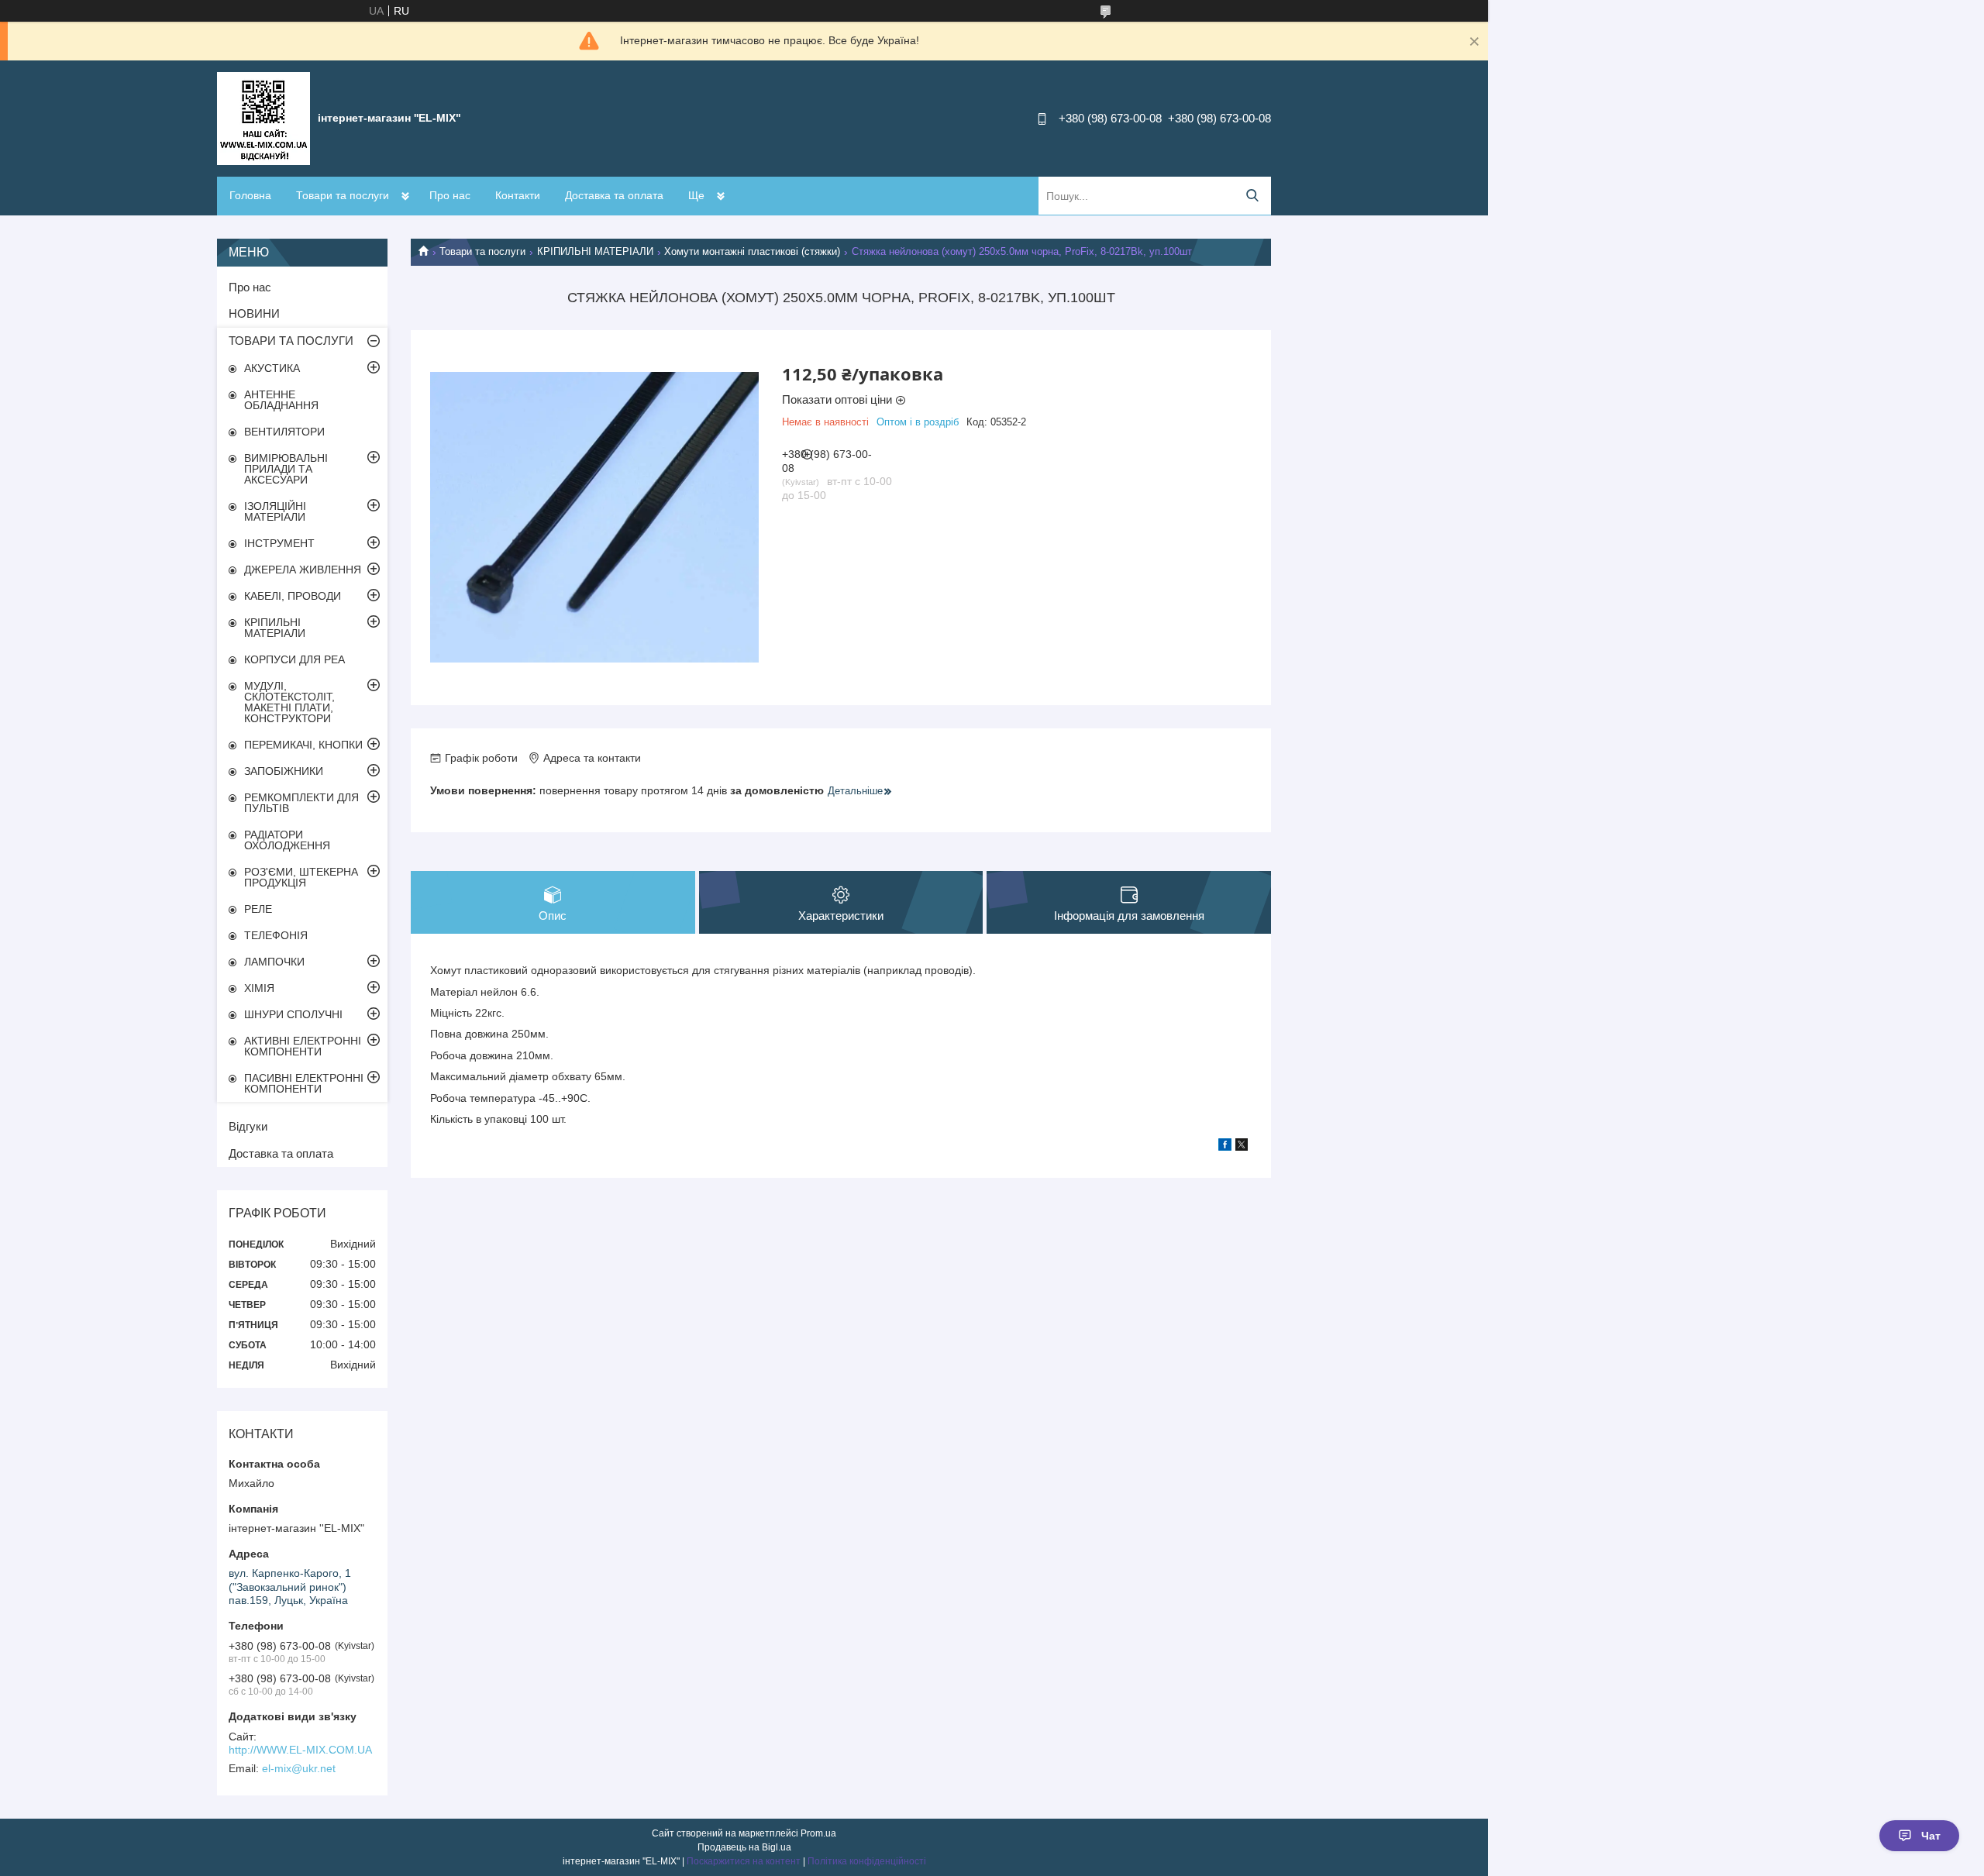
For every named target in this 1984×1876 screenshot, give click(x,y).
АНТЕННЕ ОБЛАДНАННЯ (281, 400)
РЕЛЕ (258, 909)
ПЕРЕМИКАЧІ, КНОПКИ (303, 745)
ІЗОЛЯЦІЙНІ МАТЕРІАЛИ (275, 511)
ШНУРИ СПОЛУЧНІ (293, 1014)
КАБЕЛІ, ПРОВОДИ (293, 596)
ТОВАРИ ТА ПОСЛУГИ (291, 341)
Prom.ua (818, 1833)
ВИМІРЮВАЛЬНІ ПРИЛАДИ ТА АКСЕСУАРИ (286, 469)
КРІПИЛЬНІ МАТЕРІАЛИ (595, 251)
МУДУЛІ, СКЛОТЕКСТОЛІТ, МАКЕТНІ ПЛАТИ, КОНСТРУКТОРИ (289, 702)
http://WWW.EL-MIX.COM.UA (300, 1750)
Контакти (518, 195)
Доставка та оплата (614, 195)
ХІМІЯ (259, 988)
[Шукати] (1252, 196)
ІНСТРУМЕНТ (279, 543)
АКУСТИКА (272, 368)
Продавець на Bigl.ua (744, 1847)
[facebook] (1225, 1147)
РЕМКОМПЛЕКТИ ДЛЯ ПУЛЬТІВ (301, 803)
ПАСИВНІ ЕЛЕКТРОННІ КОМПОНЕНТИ (304, 1083)
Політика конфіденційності (867, 1861)
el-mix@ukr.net (299, 1768)
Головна (250, 195)
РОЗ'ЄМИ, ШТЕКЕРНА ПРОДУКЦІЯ (301, 877)
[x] (1242, 1147)
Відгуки (248, 1126)
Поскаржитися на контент (744, 1861)
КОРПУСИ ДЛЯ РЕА (294, 659)
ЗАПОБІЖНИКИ (284, 771)
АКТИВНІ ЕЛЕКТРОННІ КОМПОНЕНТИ (303, 1046)
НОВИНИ (254, 313)
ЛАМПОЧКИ (274, 962)
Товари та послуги (343, 195)
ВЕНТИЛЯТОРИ (284, 432)
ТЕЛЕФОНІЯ (276, 935)
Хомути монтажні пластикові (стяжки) (752, 251)
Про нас (450, 195)
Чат (1931, 1836)
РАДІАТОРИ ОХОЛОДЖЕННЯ (287, 840)
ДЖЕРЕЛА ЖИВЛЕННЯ (303, 570)
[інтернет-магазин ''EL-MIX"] (263, 118)
